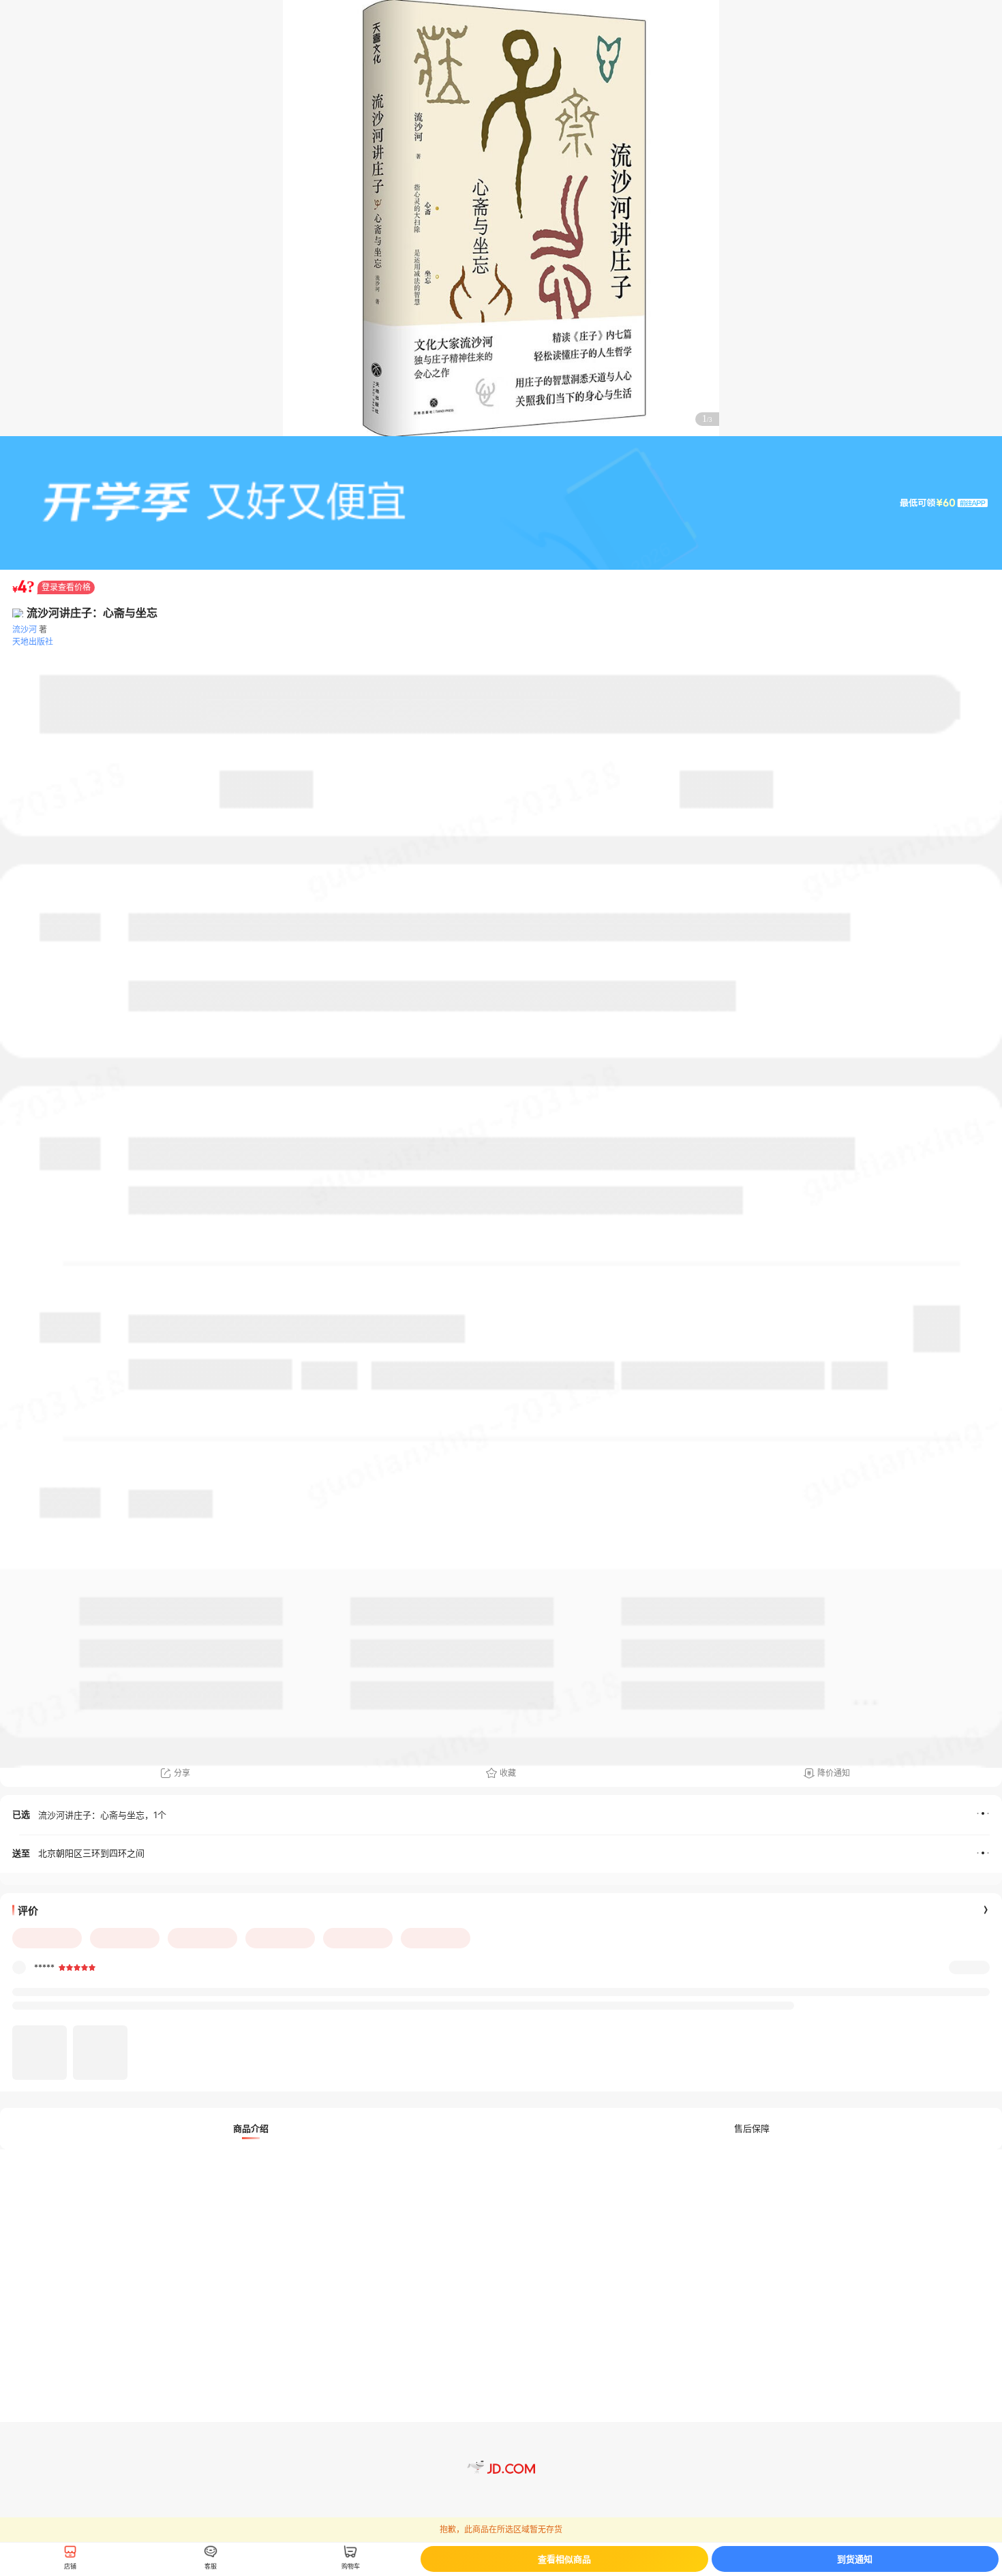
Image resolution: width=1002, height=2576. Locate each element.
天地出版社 (33, 642)
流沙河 (25, 629)
